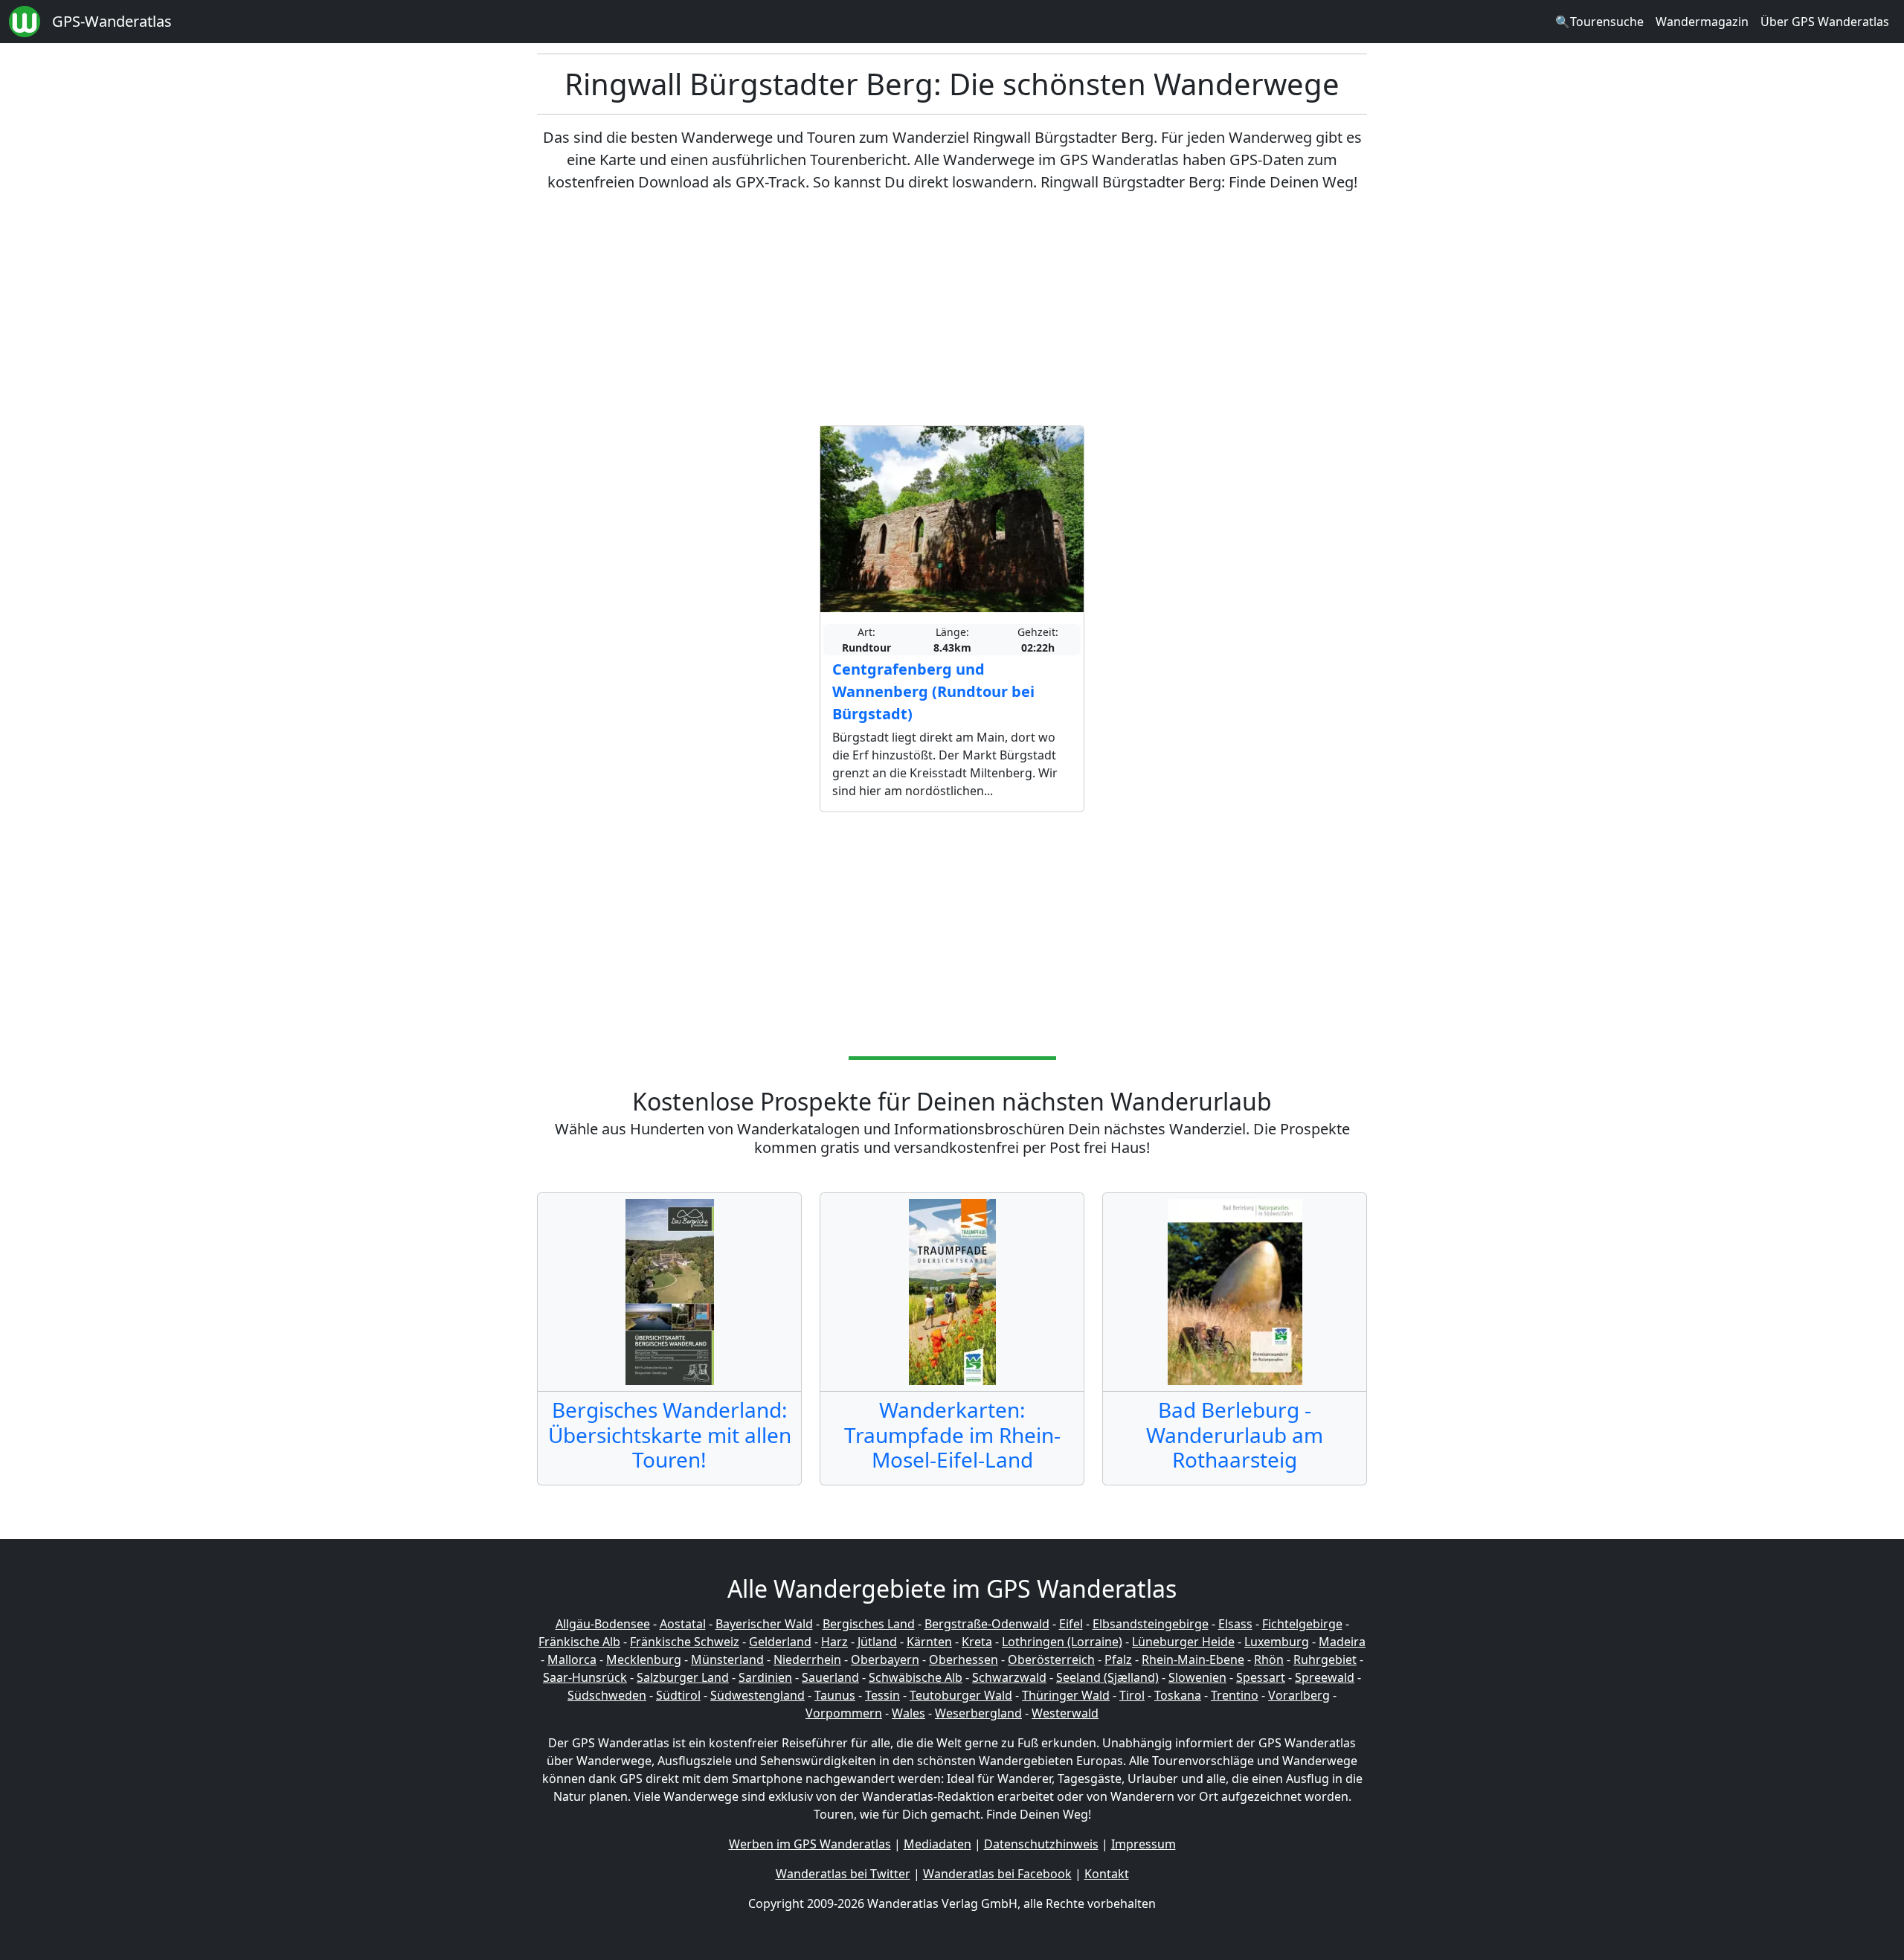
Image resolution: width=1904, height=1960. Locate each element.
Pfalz (1118, 1659)
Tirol (1132, 1695)
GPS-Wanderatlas (112, 21)
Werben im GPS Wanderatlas (810, 1844)
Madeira (1342, 1642)
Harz (834, 1642)
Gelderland (780, 1642)
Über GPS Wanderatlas (1825, 22)
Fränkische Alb (579, 1642)
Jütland (877, 1642)
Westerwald (1065, 1713)
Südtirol (678, 1695)
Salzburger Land (683, 1677)
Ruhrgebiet (1325, 1659)
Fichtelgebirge (1302, 1624)
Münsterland (727, 1659)
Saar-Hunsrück (585, 1677)
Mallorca (572, 1659)
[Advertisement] (952, 309)
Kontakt (1107, 1874)
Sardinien (765, 1677)
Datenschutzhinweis (1041, 1844)
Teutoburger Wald (961, 1695)
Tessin (882, 1695)
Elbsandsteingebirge (1151, 1624)
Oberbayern (885, 1659)
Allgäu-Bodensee (603, 1624)
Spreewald (1325, 1677)
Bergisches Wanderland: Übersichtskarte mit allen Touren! (670, 1434)
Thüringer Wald (1066, 1695)
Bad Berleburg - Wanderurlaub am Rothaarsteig (1235, 1434)
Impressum (1144, 1844)
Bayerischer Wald (764, 1624)
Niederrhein (807, 1659)
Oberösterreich (1051, 1659)
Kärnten (929, 1642)
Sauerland (830, 1677)
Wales (908, 1713)
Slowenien (1197, 1677)
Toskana (1178, 1695)
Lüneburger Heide (1183, 1642)
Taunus (835, 1695)
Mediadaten (937, 1844)
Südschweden (607, 1695)
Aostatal (683, 1624)
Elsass (1235, 1624)
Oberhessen (964, 1659)
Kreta (977, 1642)
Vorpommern (844, 1713)
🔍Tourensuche (1599, 22)
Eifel (1071, 1624)
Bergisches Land (869, 1624)
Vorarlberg (1299, 1695)
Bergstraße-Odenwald (987, 1624)
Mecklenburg (644, 1659)
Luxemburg (1277, 1642)
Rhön (1269, 1659)
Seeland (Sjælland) (1107, 1677)
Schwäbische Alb (916, 1677)
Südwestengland (758, 1695)
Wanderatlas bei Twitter (843, 1874)
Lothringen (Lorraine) (1062, 1642)
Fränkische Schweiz (685, 1642)
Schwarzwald (1009, 1677)
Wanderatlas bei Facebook (997, 1874)
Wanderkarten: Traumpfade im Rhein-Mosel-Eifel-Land (952, 1434)
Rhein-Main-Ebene (1193, 1659)
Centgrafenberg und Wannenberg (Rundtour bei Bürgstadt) (933, 691)
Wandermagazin (1702, 22)
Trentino (1235, 1695)
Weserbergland (978, 1713)
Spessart (1261, 1677)
